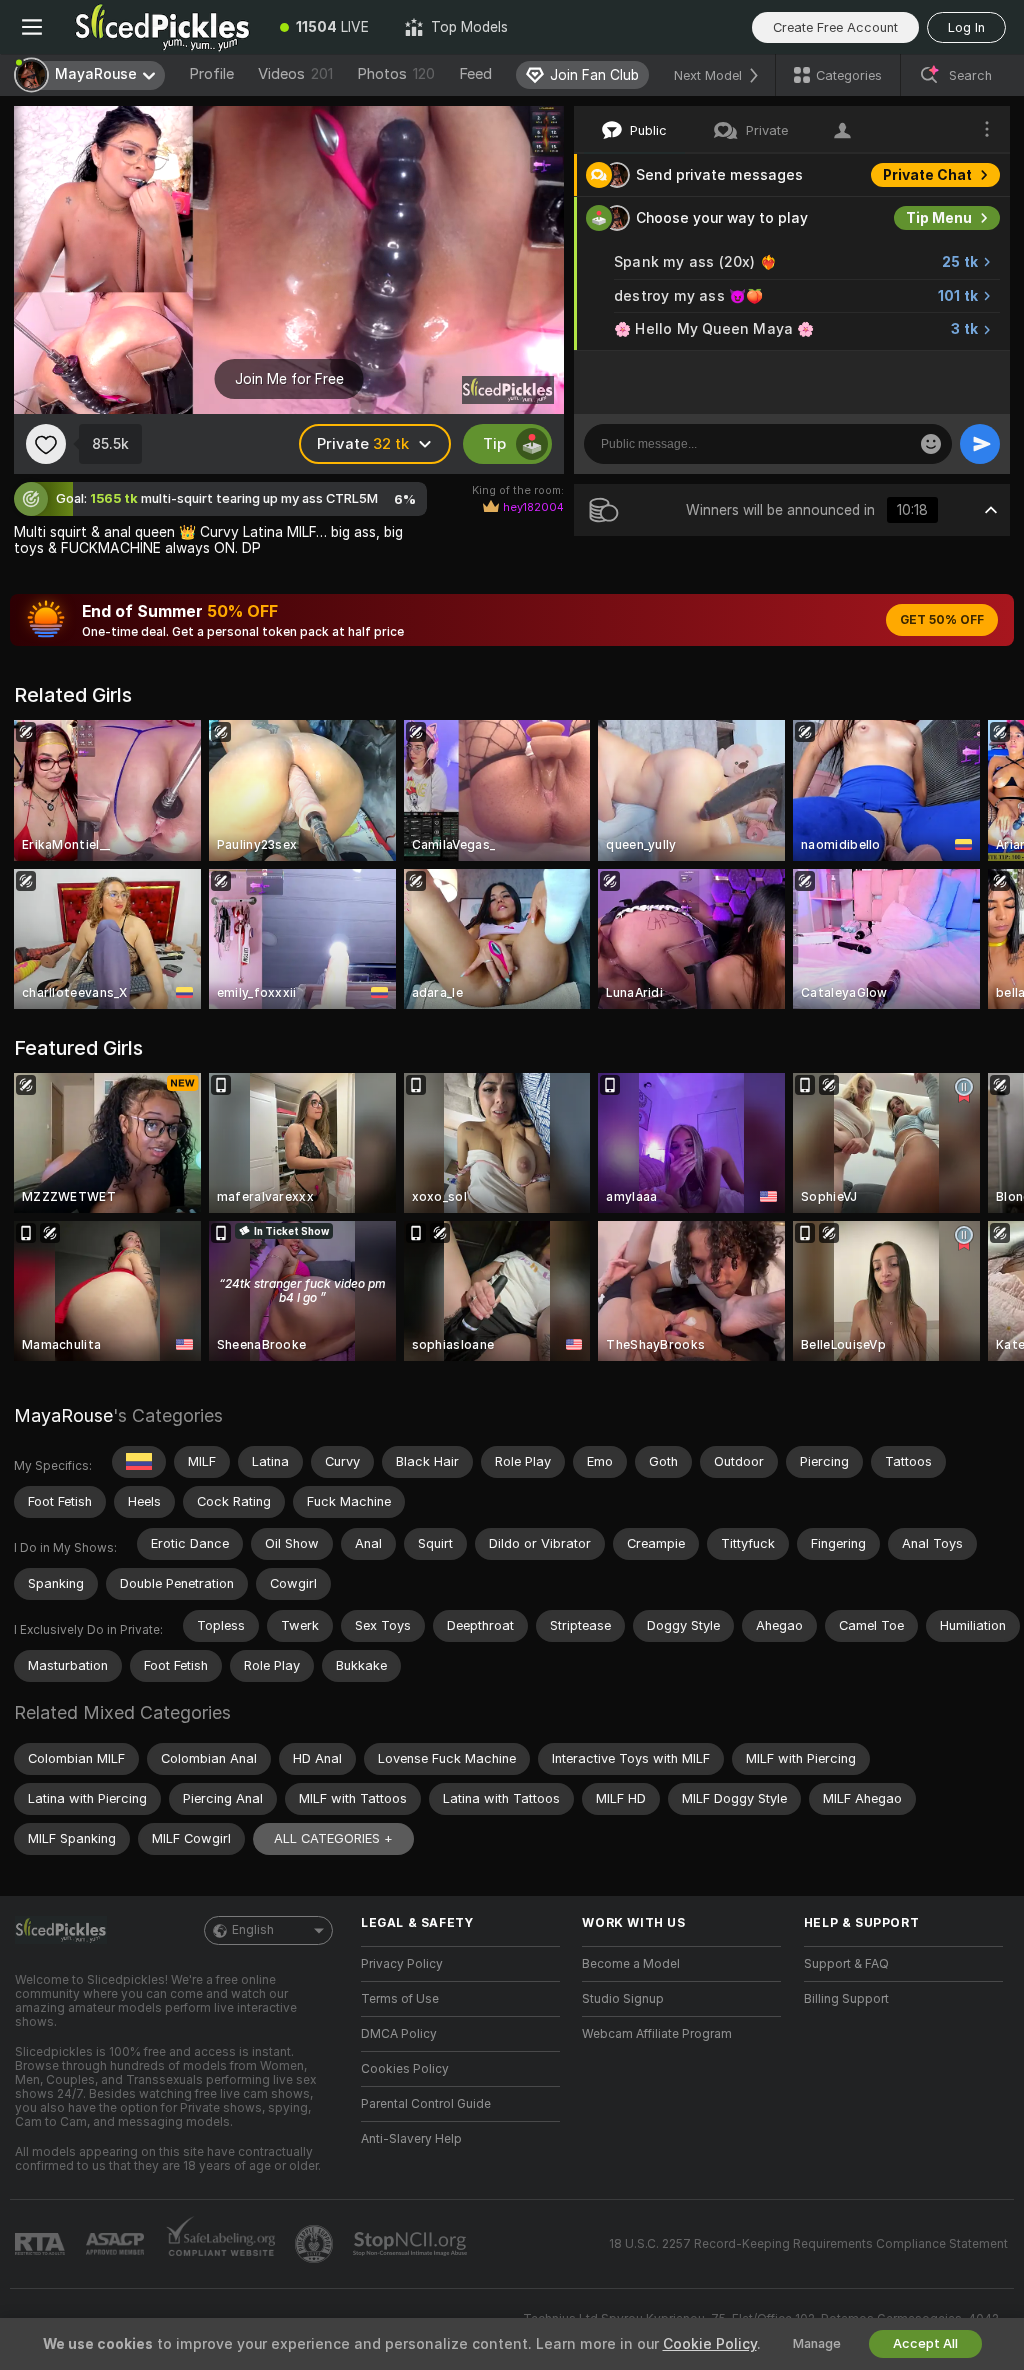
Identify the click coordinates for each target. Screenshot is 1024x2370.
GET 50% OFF (942, 620)
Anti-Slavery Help (411, 2139)
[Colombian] (139, 1462)
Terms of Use (400, 1999)
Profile (211, 74)
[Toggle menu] (32, 27)
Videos (295, 74)
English (253, 1930)
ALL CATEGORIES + (333, 1838)
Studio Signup (623, 1999)
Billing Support (846, 1999)
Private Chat (927, 175)
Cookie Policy (710, 2344)
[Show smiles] (931, 444)
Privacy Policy (402, 1964)
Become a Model (631, 1964)
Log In (966, 27)
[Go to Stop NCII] (412, 2244)
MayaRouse (63, 1415)
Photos (396, 74)
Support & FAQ (846, 1964)
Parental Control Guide (426, 2104)
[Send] (980, 444)
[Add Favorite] (46, 444)
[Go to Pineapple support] (316, 2244)
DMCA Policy (399, 2034)
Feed (475, 74)
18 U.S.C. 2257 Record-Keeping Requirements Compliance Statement (808, 2244)
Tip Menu (939, 218)
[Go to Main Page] (163, 27)
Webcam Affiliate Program (657, 2034)
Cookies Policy (405, 2069)
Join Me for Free (289, 379)
